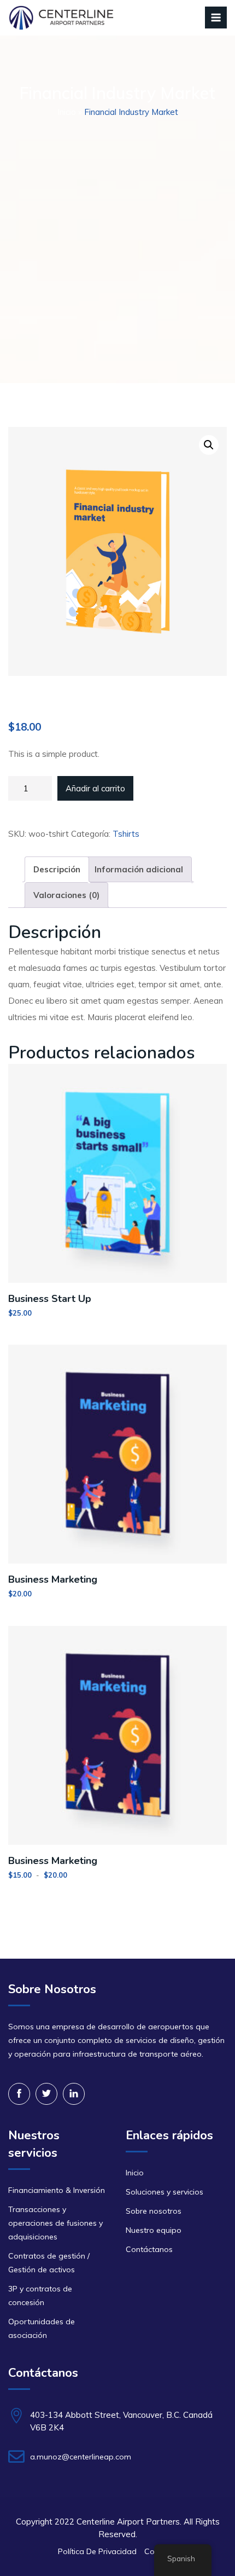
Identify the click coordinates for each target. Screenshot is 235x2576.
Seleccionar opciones (117, 1852)
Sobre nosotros (154, 2211)
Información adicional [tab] (139, 869)
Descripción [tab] (57, 869)
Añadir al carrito (95, 788)
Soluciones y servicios (164, 2192)
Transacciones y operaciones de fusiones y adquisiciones (55, 2223)
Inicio (67, 112)
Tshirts (126, 834)
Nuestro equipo (154, 2230)
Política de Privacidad (97, 2551)
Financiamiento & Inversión (57, 2190)
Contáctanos (149, 2249)
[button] (209, 445)
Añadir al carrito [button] (118, 1290)
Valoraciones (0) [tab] (66, 895)
